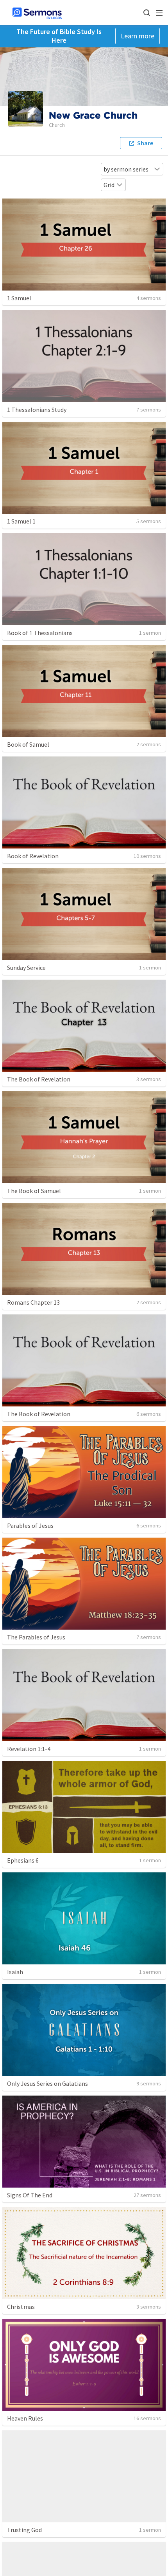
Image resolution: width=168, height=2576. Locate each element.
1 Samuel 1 (21, 521)
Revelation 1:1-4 (29, 1749)
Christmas (21, 2307)
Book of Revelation (33, 856)
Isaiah (15, 1972)
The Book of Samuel (34, 1191)
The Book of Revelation (39, 1079)
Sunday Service (26, 968)
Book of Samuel (28, 744)
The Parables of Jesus (36, 1637)
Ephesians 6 (23, 1860)
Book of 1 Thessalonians (40, 633)
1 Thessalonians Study (37, 410)
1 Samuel (19, 298)
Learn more (138, 36)
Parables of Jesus (30, 1525)
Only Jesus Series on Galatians (47, 2083)
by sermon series (126, 169)
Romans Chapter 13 (33, 1302)
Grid (109, 185)
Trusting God (24, 2530)
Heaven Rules (25, 2418)
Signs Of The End (30, 2195)
